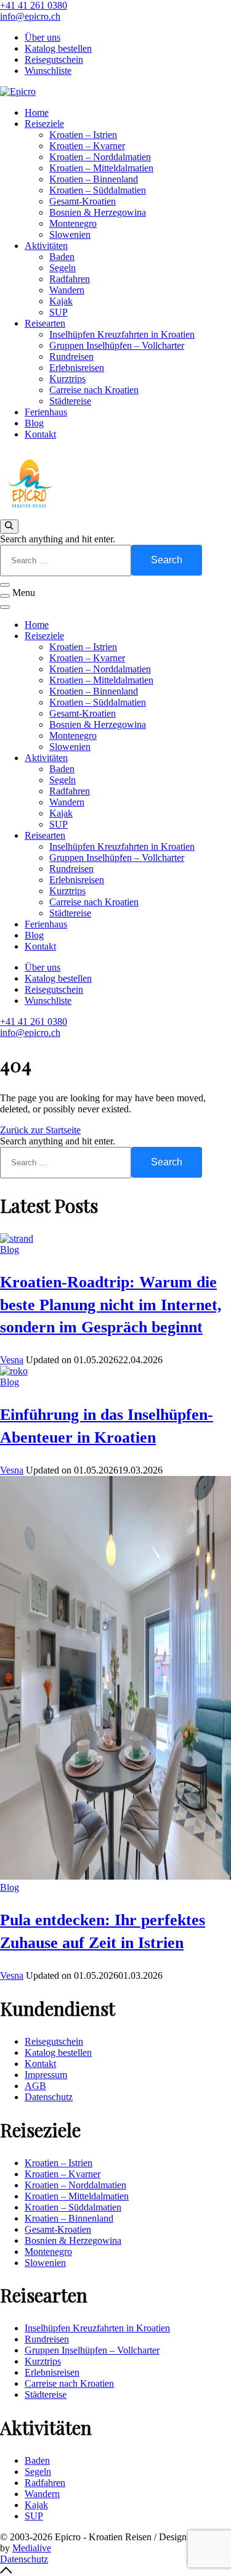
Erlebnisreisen (77, 368)
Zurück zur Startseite (40, 1130)
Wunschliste (48, 71)
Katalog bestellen (58, 48)
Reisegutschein (54, 59)
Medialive (32, 2548)
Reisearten (45, 323)
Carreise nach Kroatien (94, 390)
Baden (62, 257)
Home (37, 112)
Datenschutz (49, 2097)
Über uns (43, 37)
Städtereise (70, 401)
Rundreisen (71, 357)
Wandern (67, 290)
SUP (59, 312)
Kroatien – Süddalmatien (98, 190)
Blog (34, 423)
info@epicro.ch (30, 16)
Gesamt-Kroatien (83, 201)
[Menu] (5, 596)
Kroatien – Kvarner (87, 146)
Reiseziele (44, 124)
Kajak (61, 301)
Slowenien (70, 234)
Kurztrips (67, 379)
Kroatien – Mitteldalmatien (101, 168)
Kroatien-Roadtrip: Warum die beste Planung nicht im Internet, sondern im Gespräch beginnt (111, 1305)
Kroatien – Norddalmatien (100, 157)
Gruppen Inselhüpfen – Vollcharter (117, 345)
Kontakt (40, 434)
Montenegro (73, 223)
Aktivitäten (46, 246)
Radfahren (70, 279)
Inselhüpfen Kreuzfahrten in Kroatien (122, 334)
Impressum (46, 2075)
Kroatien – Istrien (83, 135)
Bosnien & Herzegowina (98, 212)
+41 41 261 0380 (34, 5)
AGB (35, 2086)
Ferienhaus (46, 412)
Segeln (63, 268)
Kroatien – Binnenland (94, 179)
